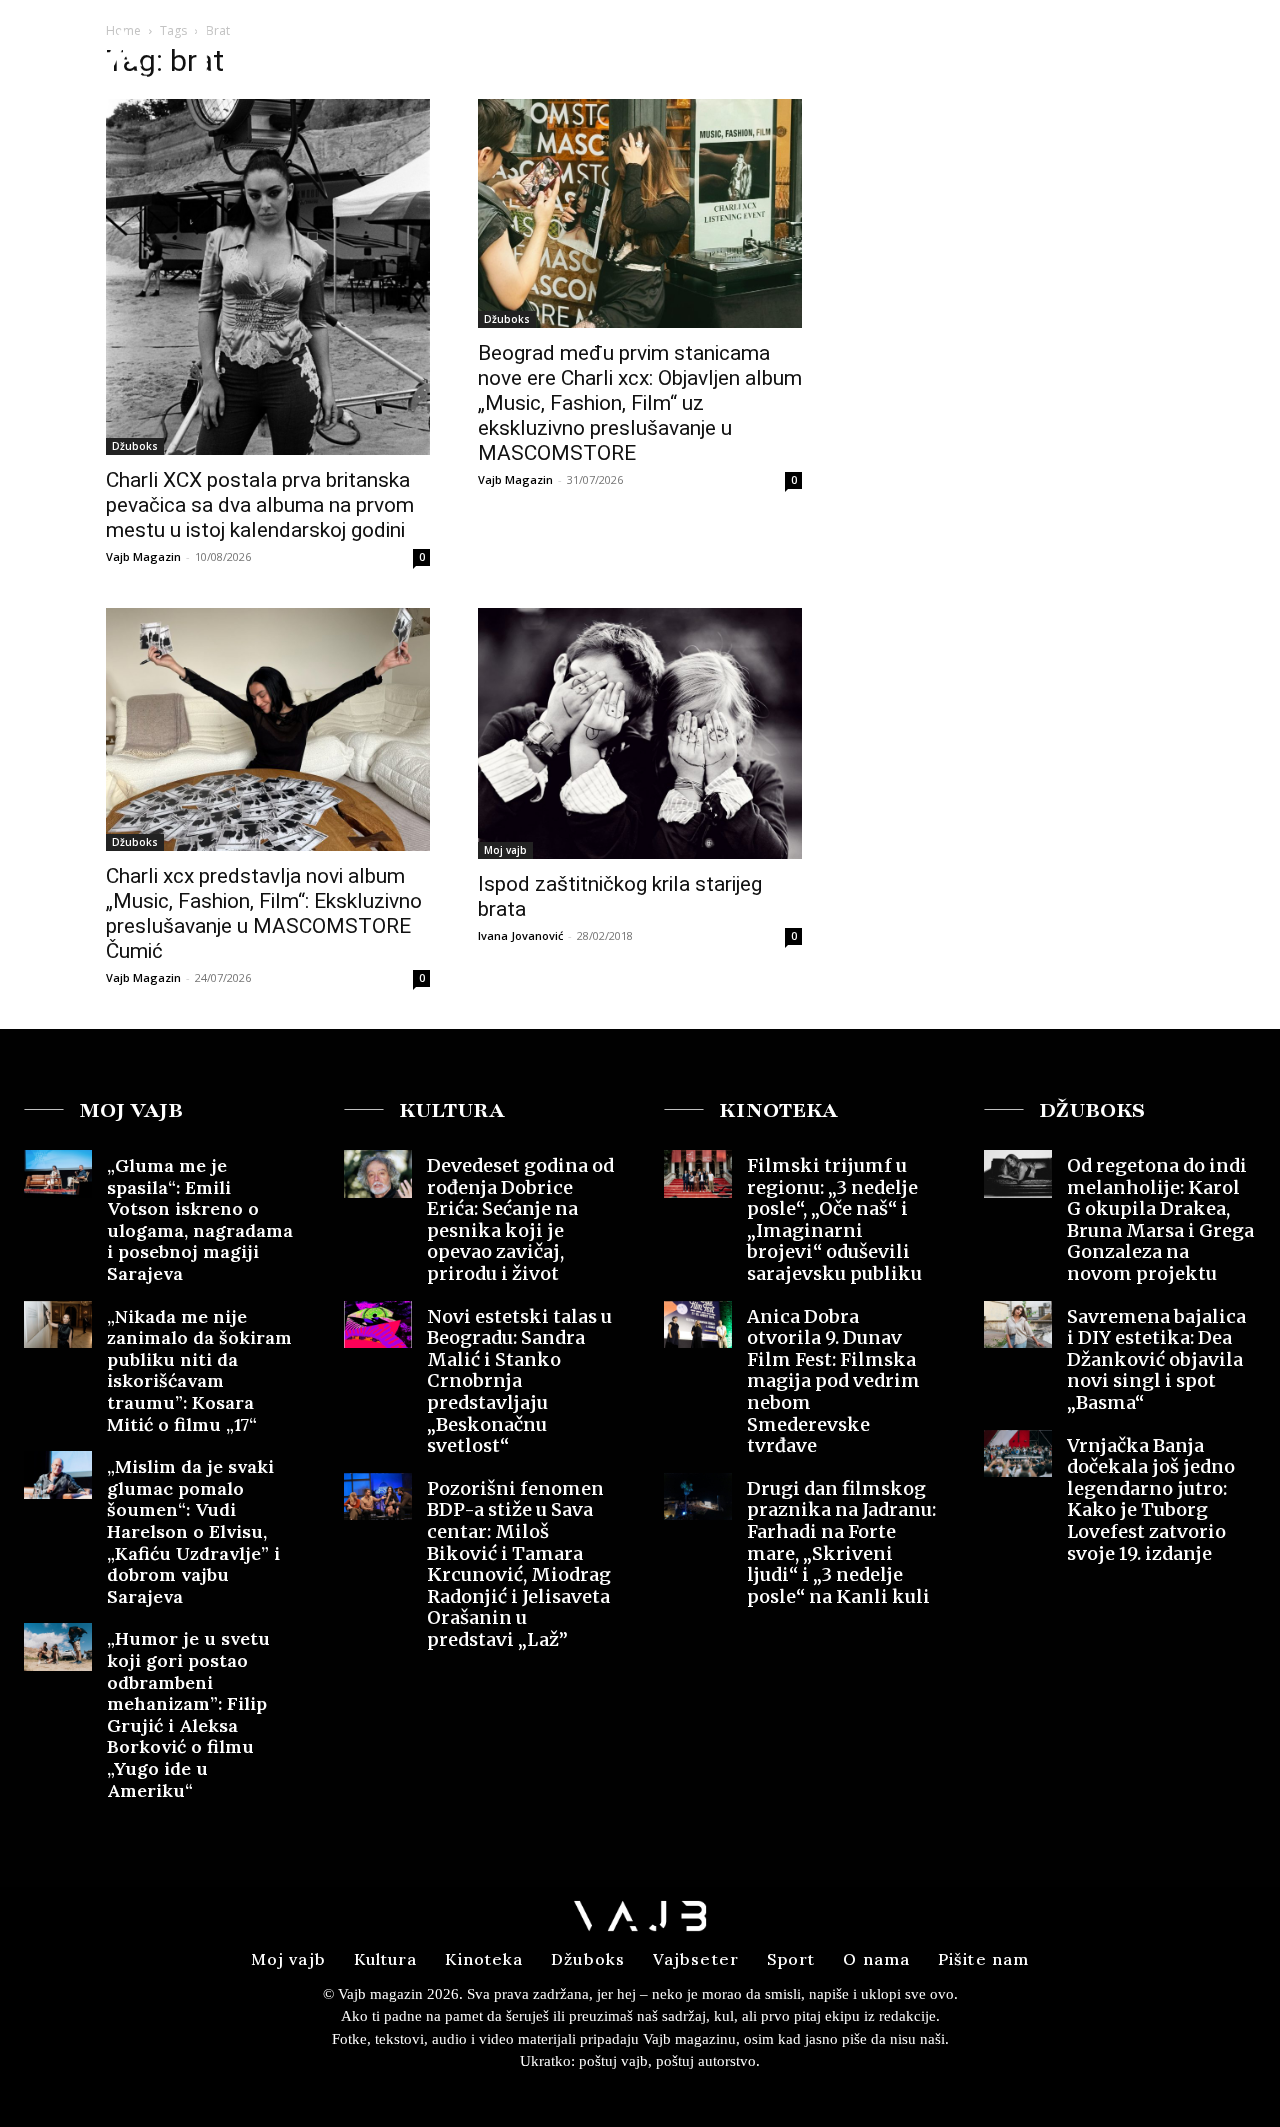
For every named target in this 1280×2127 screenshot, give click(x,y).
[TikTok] (1232, 54)
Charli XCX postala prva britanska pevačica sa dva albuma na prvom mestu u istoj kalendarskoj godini (260, 505)
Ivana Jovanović (520, 935)
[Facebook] (1159, 54)
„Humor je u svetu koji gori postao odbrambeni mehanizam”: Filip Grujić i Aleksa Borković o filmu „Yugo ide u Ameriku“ (188, 1714)
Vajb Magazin (143, 556)
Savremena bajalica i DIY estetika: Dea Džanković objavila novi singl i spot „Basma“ (1156, 1359)
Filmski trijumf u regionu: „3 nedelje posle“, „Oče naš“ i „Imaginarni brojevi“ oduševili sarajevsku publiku (834, 1219)
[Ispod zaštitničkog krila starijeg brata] (640, 733)
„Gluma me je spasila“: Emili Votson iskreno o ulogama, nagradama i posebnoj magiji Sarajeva (200, 1219)
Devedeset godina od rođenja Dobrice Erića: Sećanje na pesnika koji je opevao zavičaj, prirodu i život (520, 1219)
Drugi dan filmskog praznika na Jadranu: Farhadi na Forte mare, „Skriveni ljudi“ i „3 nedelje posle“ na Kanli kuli (841, 1542)
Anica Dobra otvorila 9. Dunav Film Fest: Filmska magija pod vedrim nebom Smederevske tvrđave (833, 1381)
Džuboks (135, 446)
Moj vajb (505, 850)
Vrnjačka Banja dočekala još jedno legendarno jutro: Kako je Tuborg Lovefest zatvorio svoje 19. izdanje (1151, 1499)
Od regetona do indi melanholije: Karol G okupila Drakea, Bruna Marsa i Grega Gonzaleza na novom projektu (1160, 1219)
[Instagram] (1195, 54)
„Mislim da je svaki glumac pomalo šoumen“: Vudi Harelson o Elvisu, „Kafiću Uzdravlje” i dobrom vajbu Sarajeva (193, 1531)
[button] (1108, 53)
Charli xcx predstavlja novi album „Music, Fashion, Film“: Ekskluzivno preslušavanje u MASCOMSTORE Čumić (264, 913)
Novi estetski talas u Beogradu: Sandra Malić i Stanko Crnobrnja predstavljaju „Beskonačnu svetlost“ (519, 1381)
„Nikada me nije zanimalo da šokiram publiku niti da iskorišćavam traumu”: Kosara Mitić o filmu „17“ (199, 1370)
